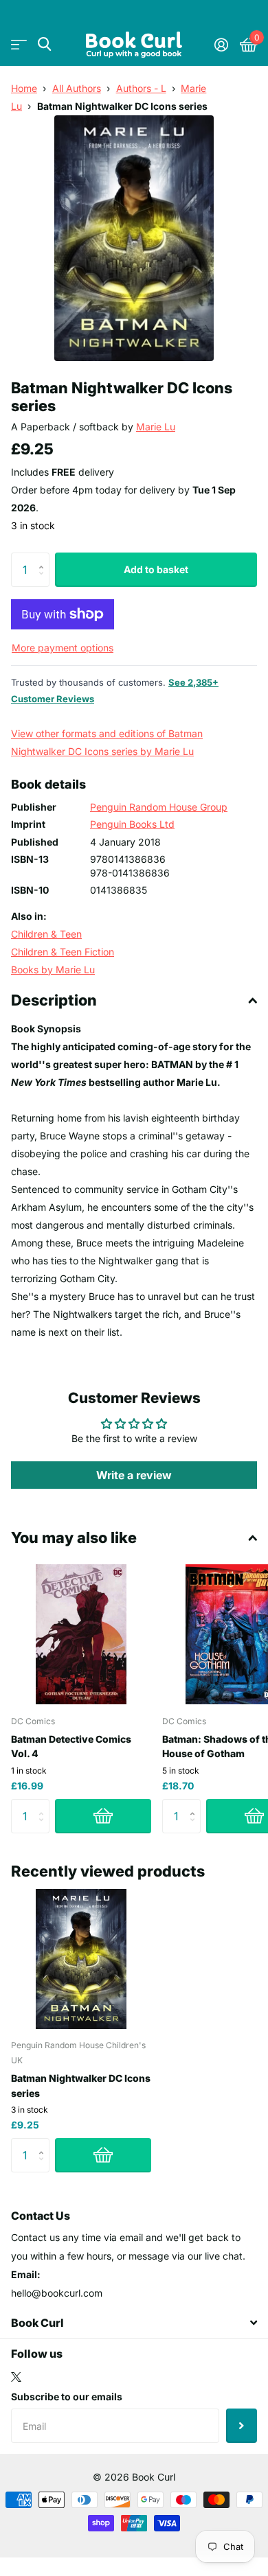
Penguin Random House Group (159, 807)
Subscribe (242, 2426)
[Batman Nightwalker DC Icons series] (81, 1959)
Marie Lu (156, 427)
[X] (16, 2377)
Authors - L (141, 88)
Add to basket (156, 569)
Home (24, 88)
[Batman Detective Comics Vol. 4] (81, 1634)
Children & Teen (46, 934)
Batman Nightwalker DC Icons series (81, 2085)
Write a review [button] (134, 1475)
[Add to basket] (103, 1816)
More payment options (63, 648)
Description (54, 1000)
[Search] (44, 44)
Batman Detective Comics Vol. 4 (71, 1746)
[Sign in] (221, 45)
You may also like (74, 1538)
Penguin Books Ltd (132, 824)
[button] (44, 558)
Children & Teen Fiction (63, 952)
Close (134, 2323)
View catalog (19, 44)
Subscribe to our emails (67, 2397)
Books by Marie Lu (53, 970)
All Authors (77, 88)
